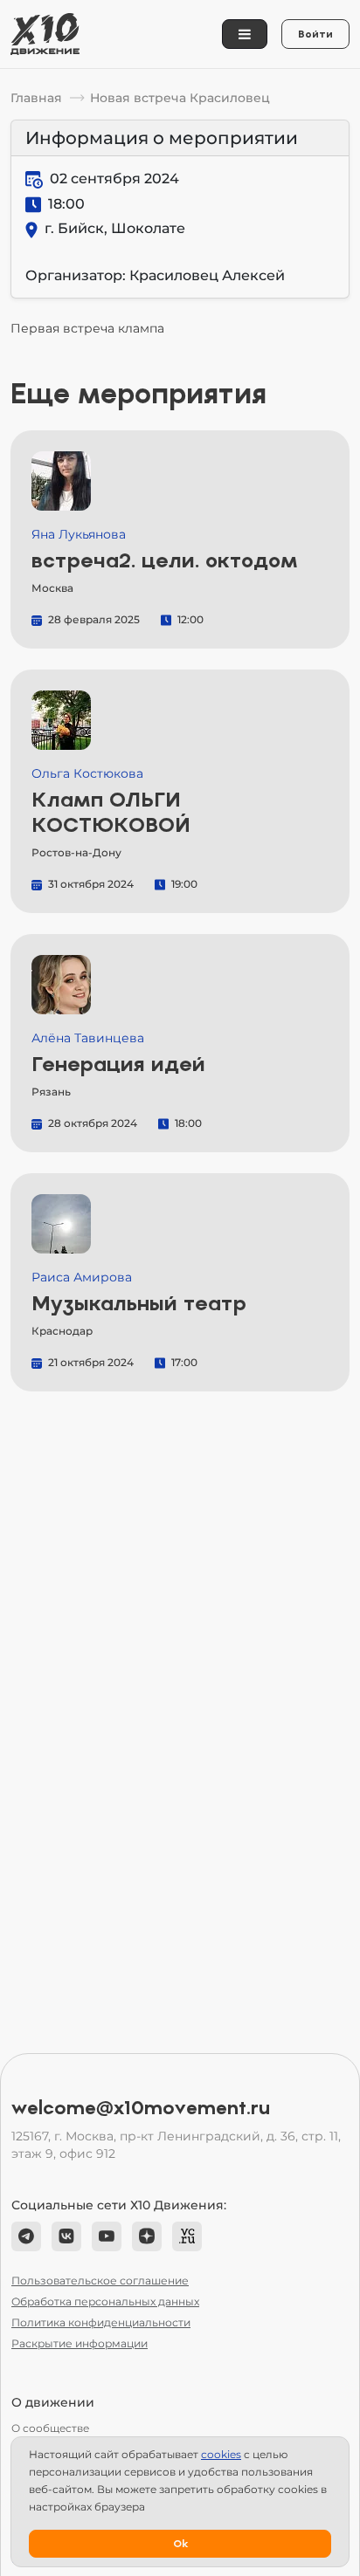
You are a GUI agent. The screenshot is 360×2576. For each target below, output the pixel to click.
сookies (221, 2454)
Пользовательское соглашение (100, 2281)
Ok (180, 2544)
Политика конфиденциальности (101, 2322)
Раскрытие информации (80, 2343)
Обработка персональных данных (105, 2301)
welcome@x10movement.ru (141, 2108)
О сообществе (50, 2428)
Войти (315, 34)
